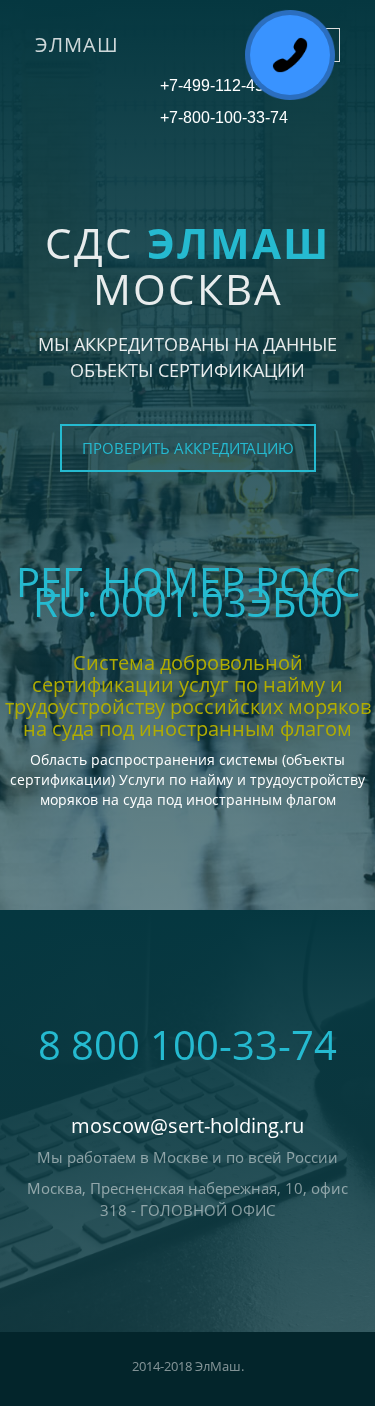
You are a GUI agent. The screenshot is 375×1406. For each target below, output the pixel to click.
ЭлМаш (77, 44)
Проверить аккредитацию (188, 448)
